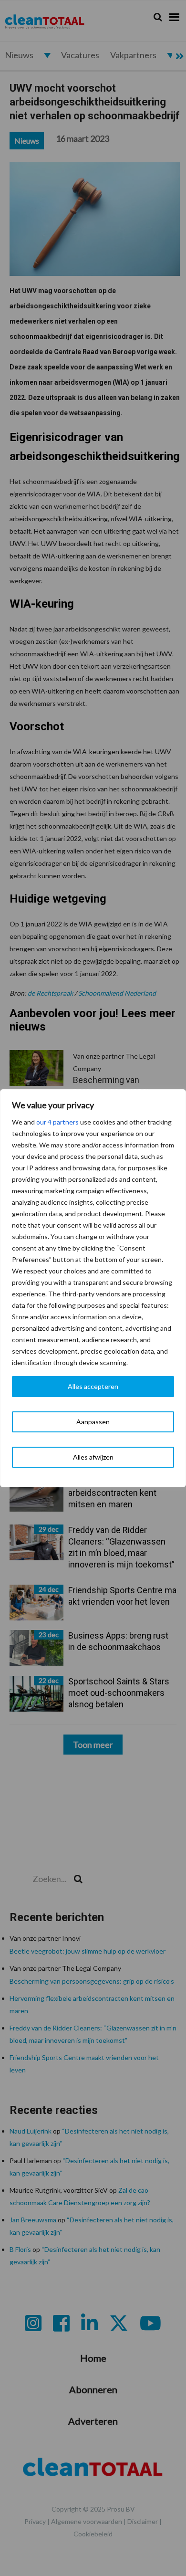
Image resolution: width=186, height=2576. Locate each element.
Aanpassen (93, 1422)
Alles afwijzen (93, 1457)
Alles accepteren (93, 1386)
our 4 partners (57, 1122)
